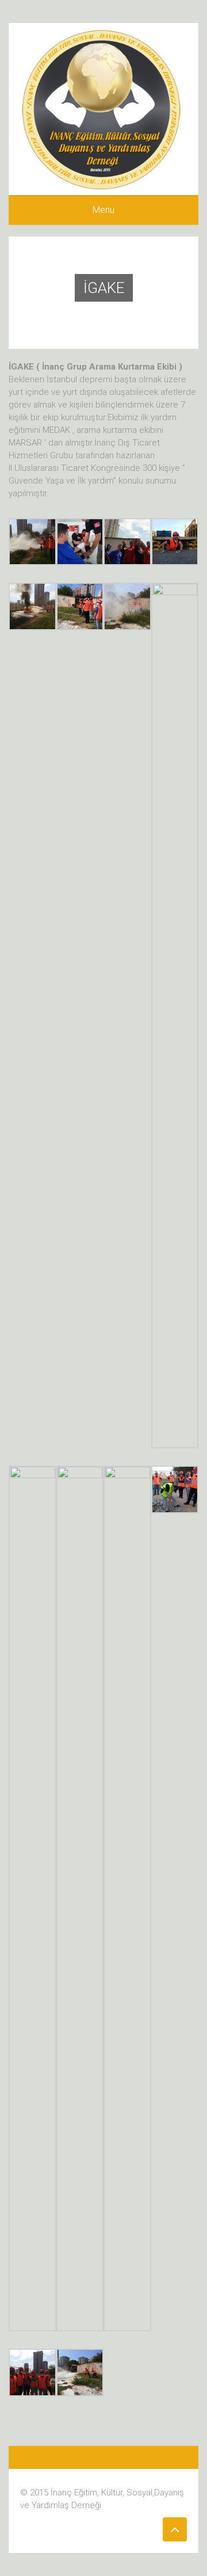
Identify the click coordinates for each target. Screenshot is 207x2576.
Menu (103, 210)
